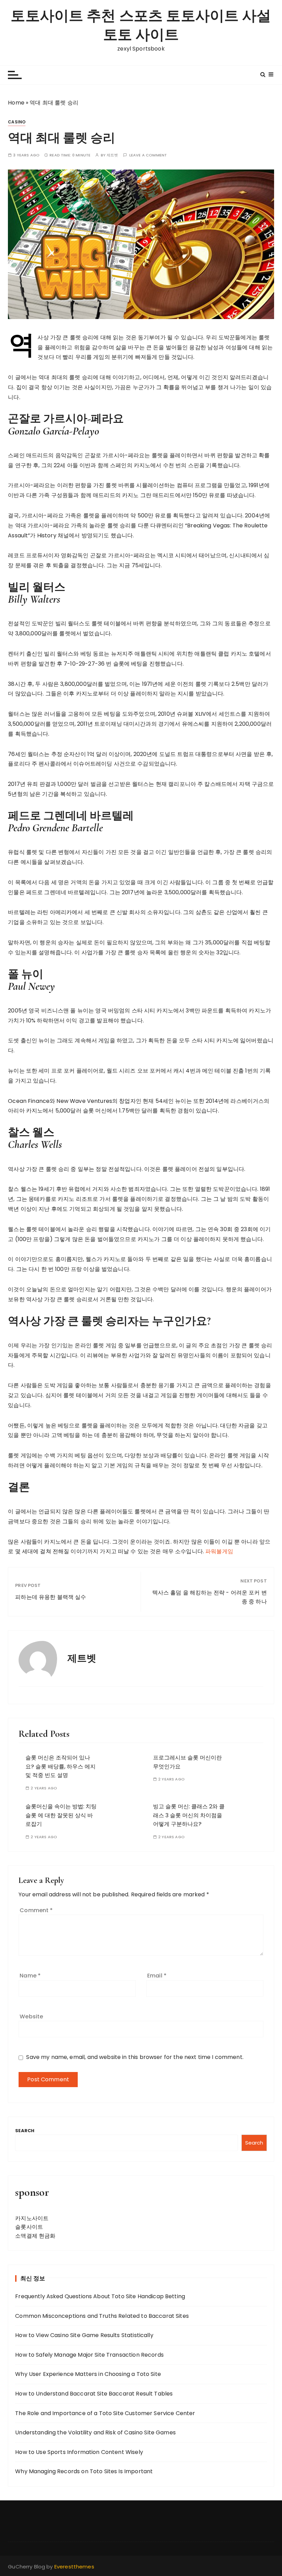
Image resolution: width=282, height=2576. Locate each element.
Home (16, 103)
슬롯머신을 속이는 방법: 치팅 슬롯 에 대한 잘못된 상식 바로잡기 (61, 1815)
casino (17, 122)
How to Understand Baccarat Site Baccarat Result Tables (94, 2394)
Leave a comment (148, 155)
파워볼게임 (219, 1551)
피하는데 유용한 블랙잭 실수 (51, 1597)
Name (30, 1976)
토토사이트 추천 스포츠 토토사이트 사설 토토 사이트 (141, 25)
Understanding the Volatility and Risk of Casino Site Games (95, 2432)
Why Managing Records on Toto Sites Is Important (84, 2471)
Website (31, 2016)
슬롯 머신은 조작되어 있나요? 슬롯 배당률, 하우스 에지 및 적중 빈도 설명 (61, 1766)
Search (25, 2131)
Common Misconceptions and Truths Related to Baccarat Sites (102, 2316)
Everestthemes (74, 2567)
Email (157, 1976)
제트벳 (112, 155)
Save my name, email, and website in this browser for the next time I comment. (135, 2057)
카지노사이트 (32, 2218)
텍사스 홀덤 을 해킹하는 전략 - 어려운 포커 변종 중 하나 (210, 1597)
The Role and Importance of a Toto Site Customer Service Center (105, 2413)
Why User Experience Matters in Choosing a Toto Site (88, 2374)
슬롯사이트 (29, 2227)
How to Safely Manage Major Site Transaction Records (89, 2355)
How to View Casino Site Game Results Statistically (84, 2335)
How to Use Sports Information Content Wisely (79, 2452)
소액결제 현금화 (35, 2236)
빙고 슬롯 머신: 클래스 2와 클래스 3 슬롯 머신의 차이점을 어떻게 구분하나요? (189, 1815)
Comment (36, 1910)
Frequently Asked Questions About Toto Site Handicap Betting (100, 2296)
